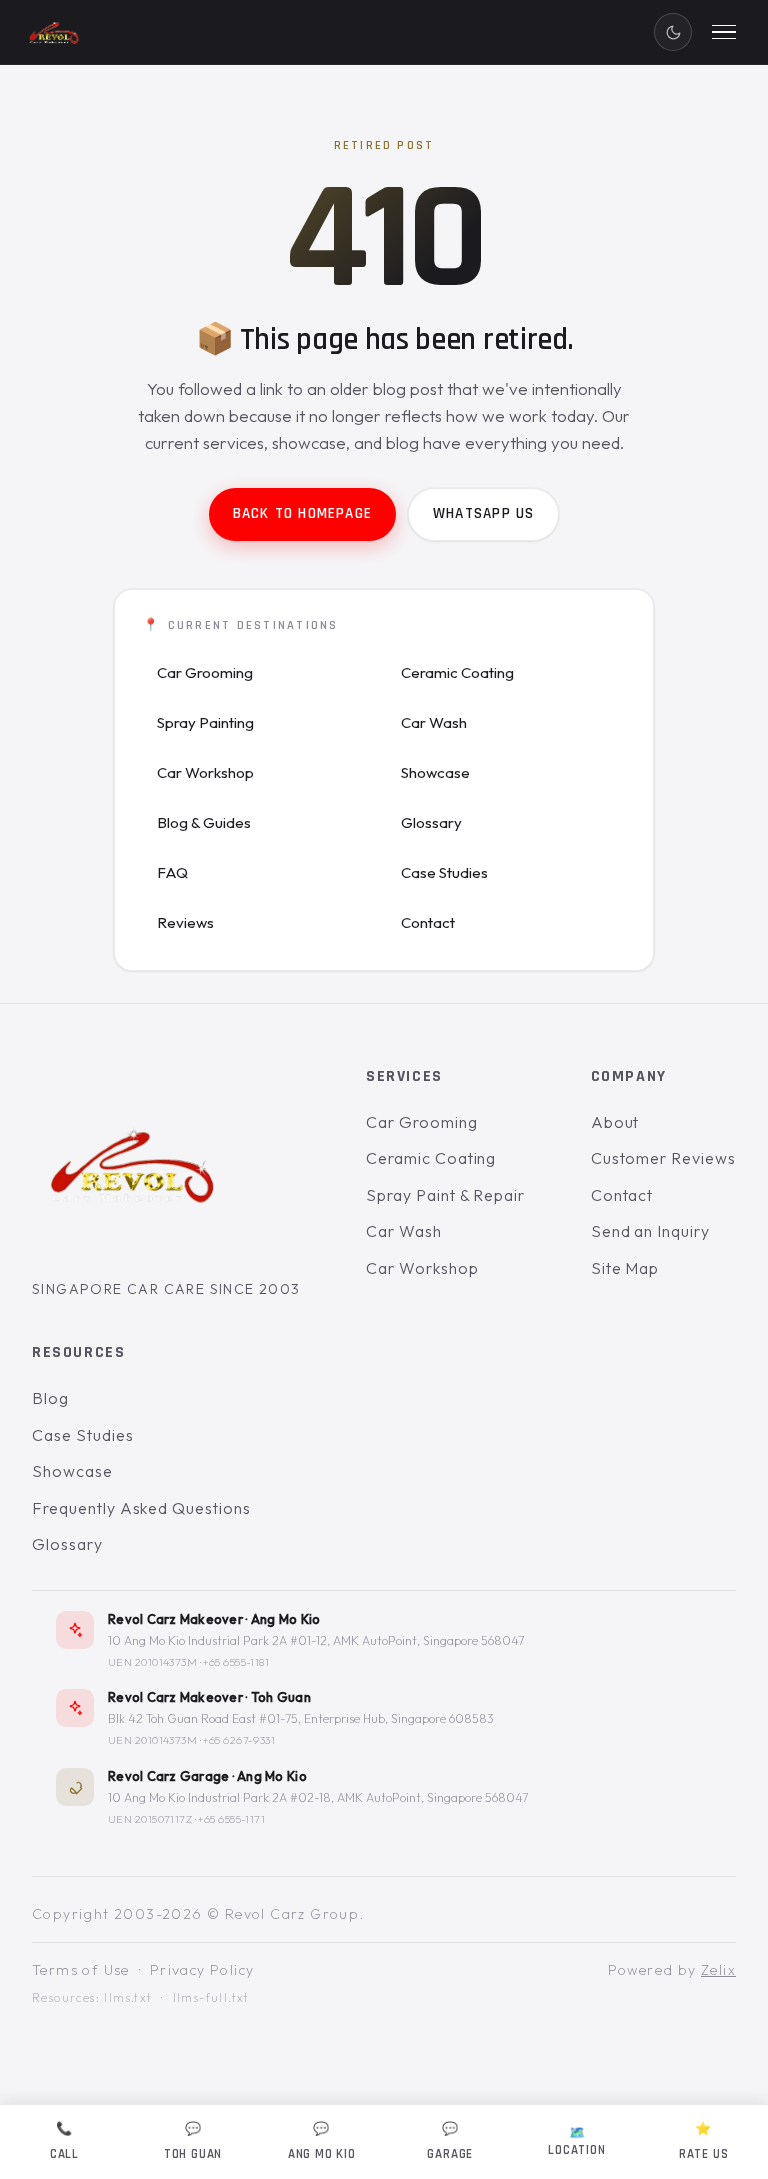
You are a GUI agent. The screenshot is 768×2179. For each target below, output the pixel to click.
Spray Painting (205, 722)
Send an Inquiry (650, 1232)
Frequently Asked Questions (141, 1508)
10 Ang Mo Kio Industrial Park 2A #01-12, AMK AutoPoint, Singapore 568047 (316, 1640)
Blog (50, 1398)
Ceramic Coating (457, 672)
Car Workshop (205, 772)
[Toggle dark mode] (673, 32)
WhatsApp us (483, 513)
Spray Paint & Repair (445, 1195)
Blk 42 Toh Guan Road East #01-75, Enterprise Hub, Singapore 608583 (301, 1719)
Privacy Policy (202, 1970)
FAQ (172, 872)
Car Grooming (205, 672)
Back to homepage (302, 513)
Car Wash (434, 722)
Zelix (718, 1970)
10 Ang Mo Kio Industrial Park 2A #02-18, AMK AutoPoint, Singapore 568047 (318, 1797)
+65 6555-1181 (236, 1662)
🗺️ (576, 2141)
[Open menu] (724, 32)
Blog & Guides (204, 822)
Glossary (431, 822)
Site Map (625, 1268)
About (615, 1122)
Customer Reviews (663, 1159)
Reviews (185, 922)
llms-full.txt (211, 1999)
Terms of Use (81, 1970)
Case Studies (444, 872)
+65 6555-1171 (231, 1819)
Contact (428, 922)
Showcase (435, 772)
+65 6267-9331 (239, 1741)
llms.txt (128, 1999)
